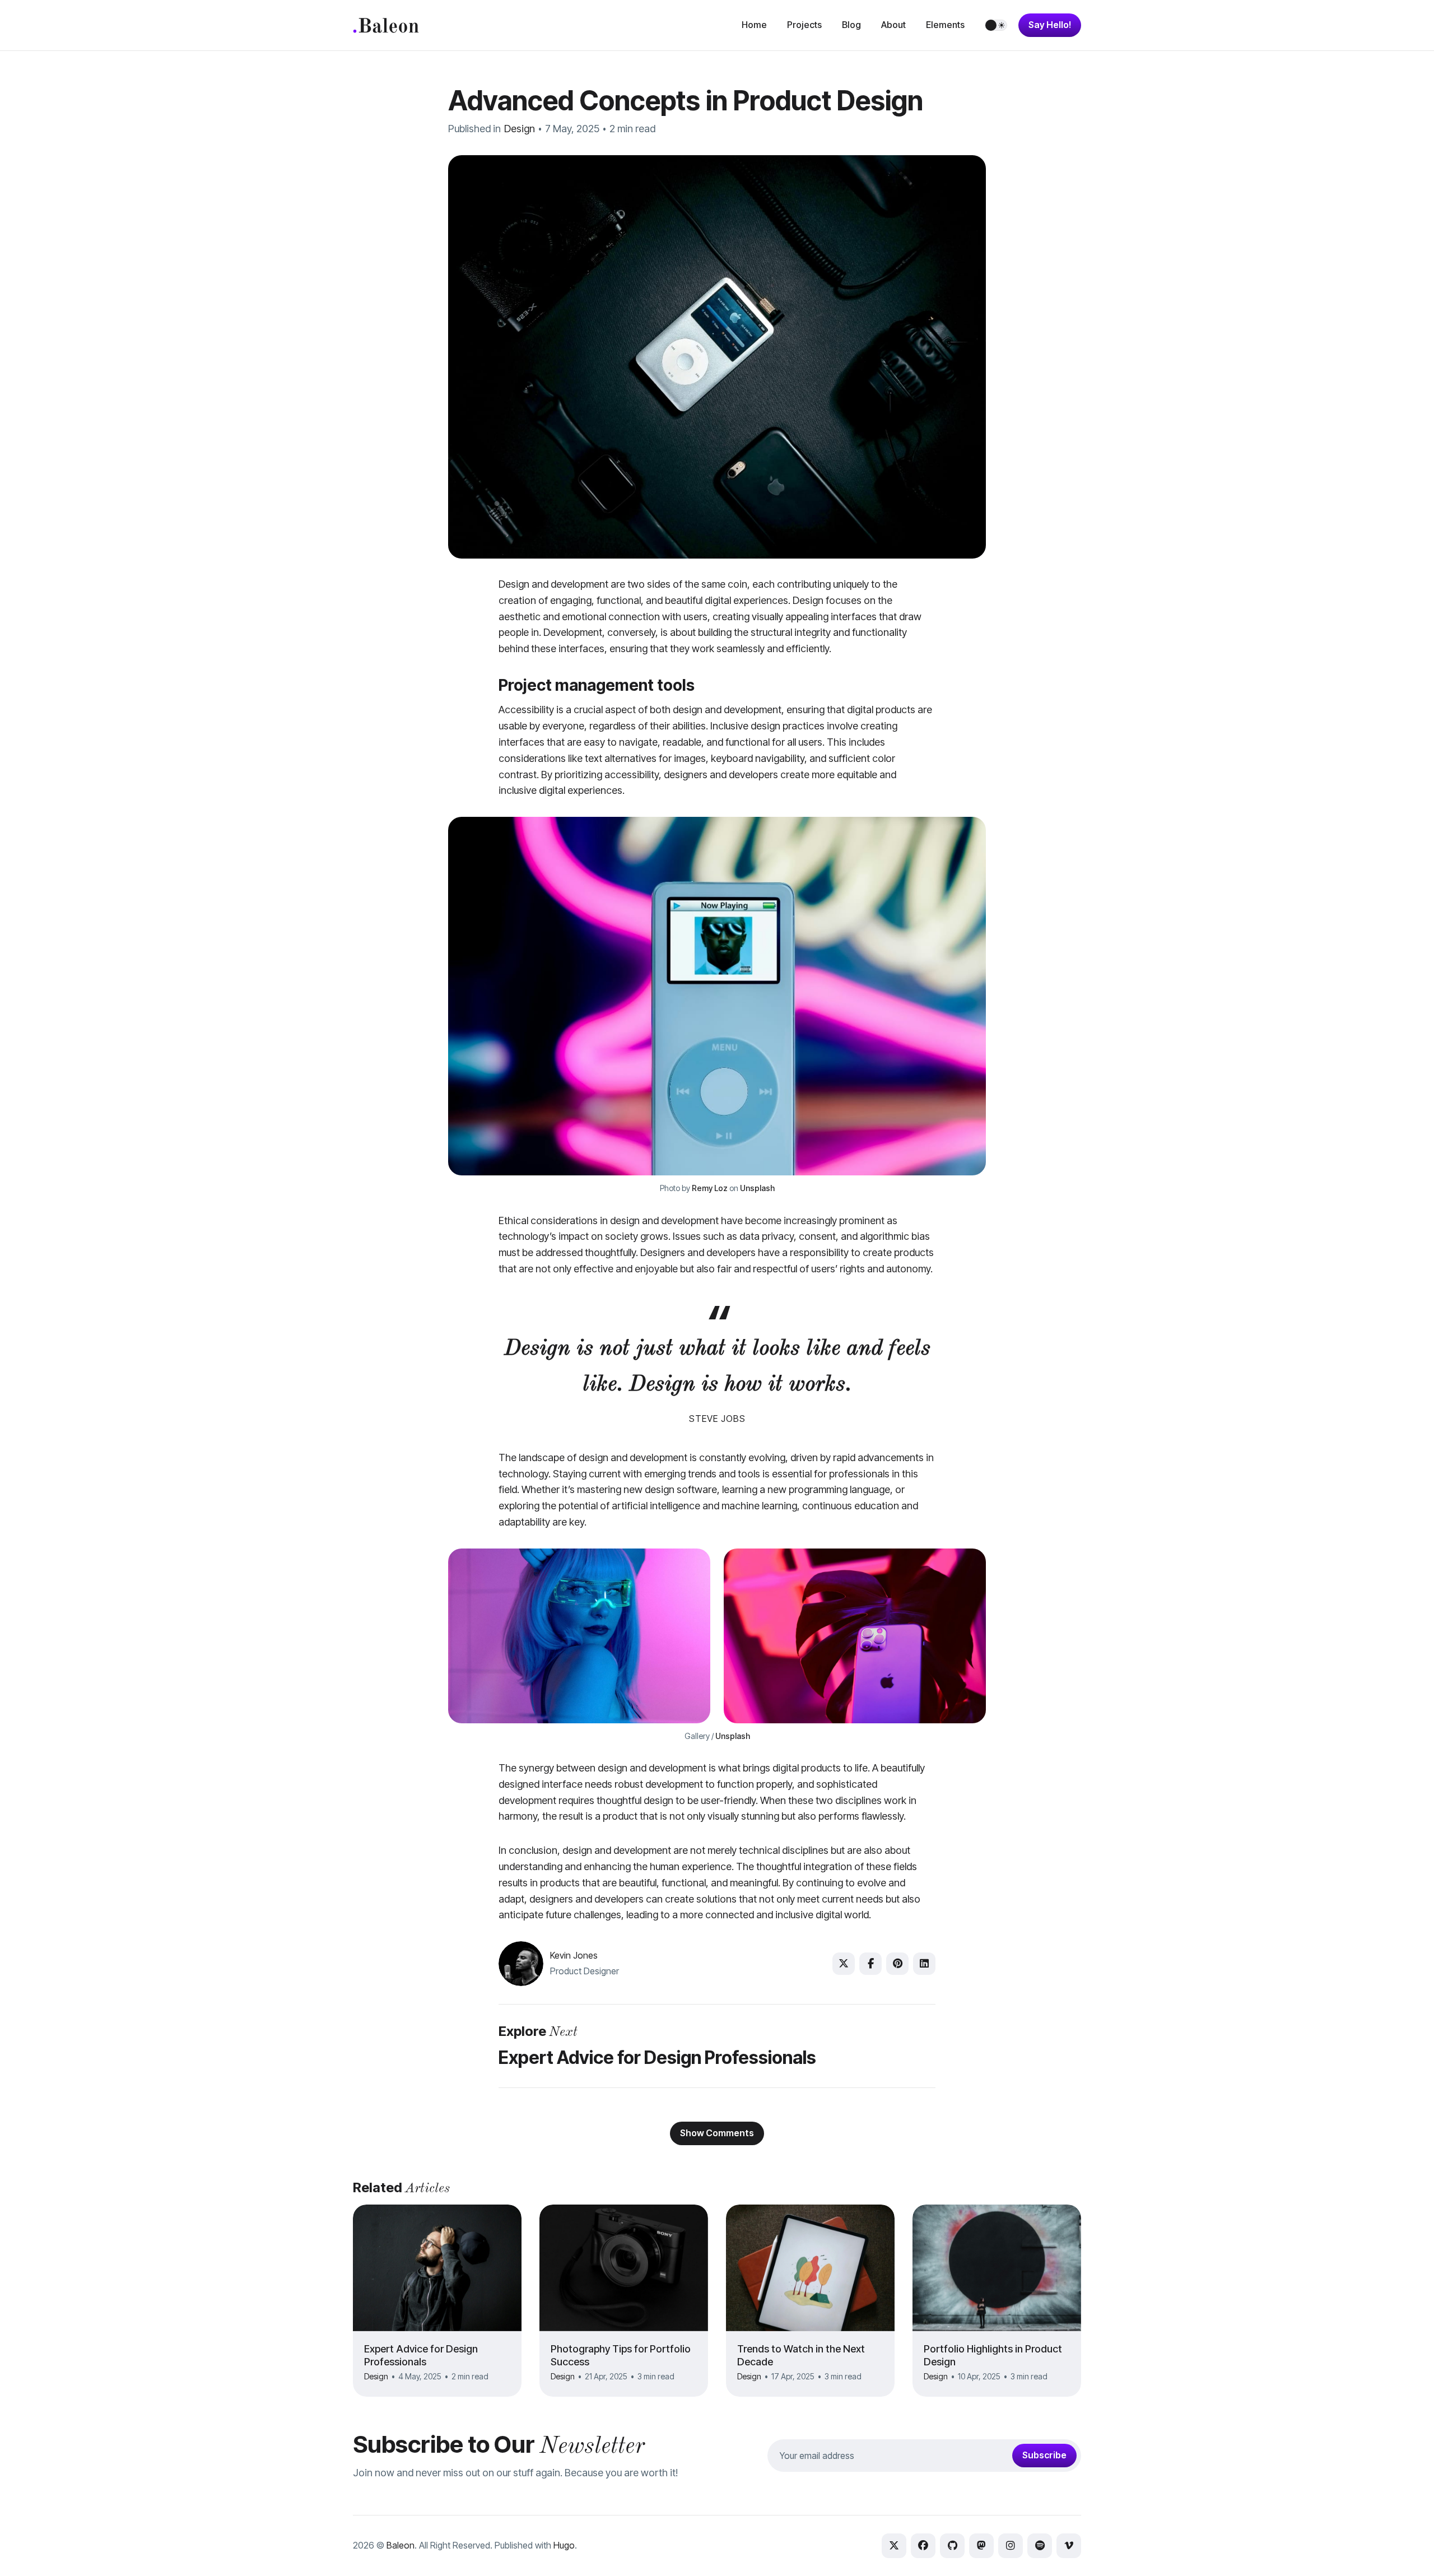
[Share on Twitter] (844, 1964)
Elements (945, 25)
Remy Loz (710, 1188)
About (893, 25)
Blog (851, 25)
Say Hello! (1050, 25)
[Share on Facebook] (870, 1964)
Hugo (564, 2545)
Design (520, 129)
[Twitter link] (894, 2546)
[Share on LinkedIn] (924, 1964)
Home (754, 25)
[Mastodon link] (981, 2546)
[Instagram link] (1011, 2546)
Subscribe (1044, 2455)
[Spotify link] (1040, 2546)
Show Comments (717, 2133)
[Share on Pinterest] (897, 1964)
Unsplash (757, 1188)
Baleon (401, 2545)
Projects (804, 25)
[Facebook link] (923, 2546)
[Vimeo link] (1069, 2546)
